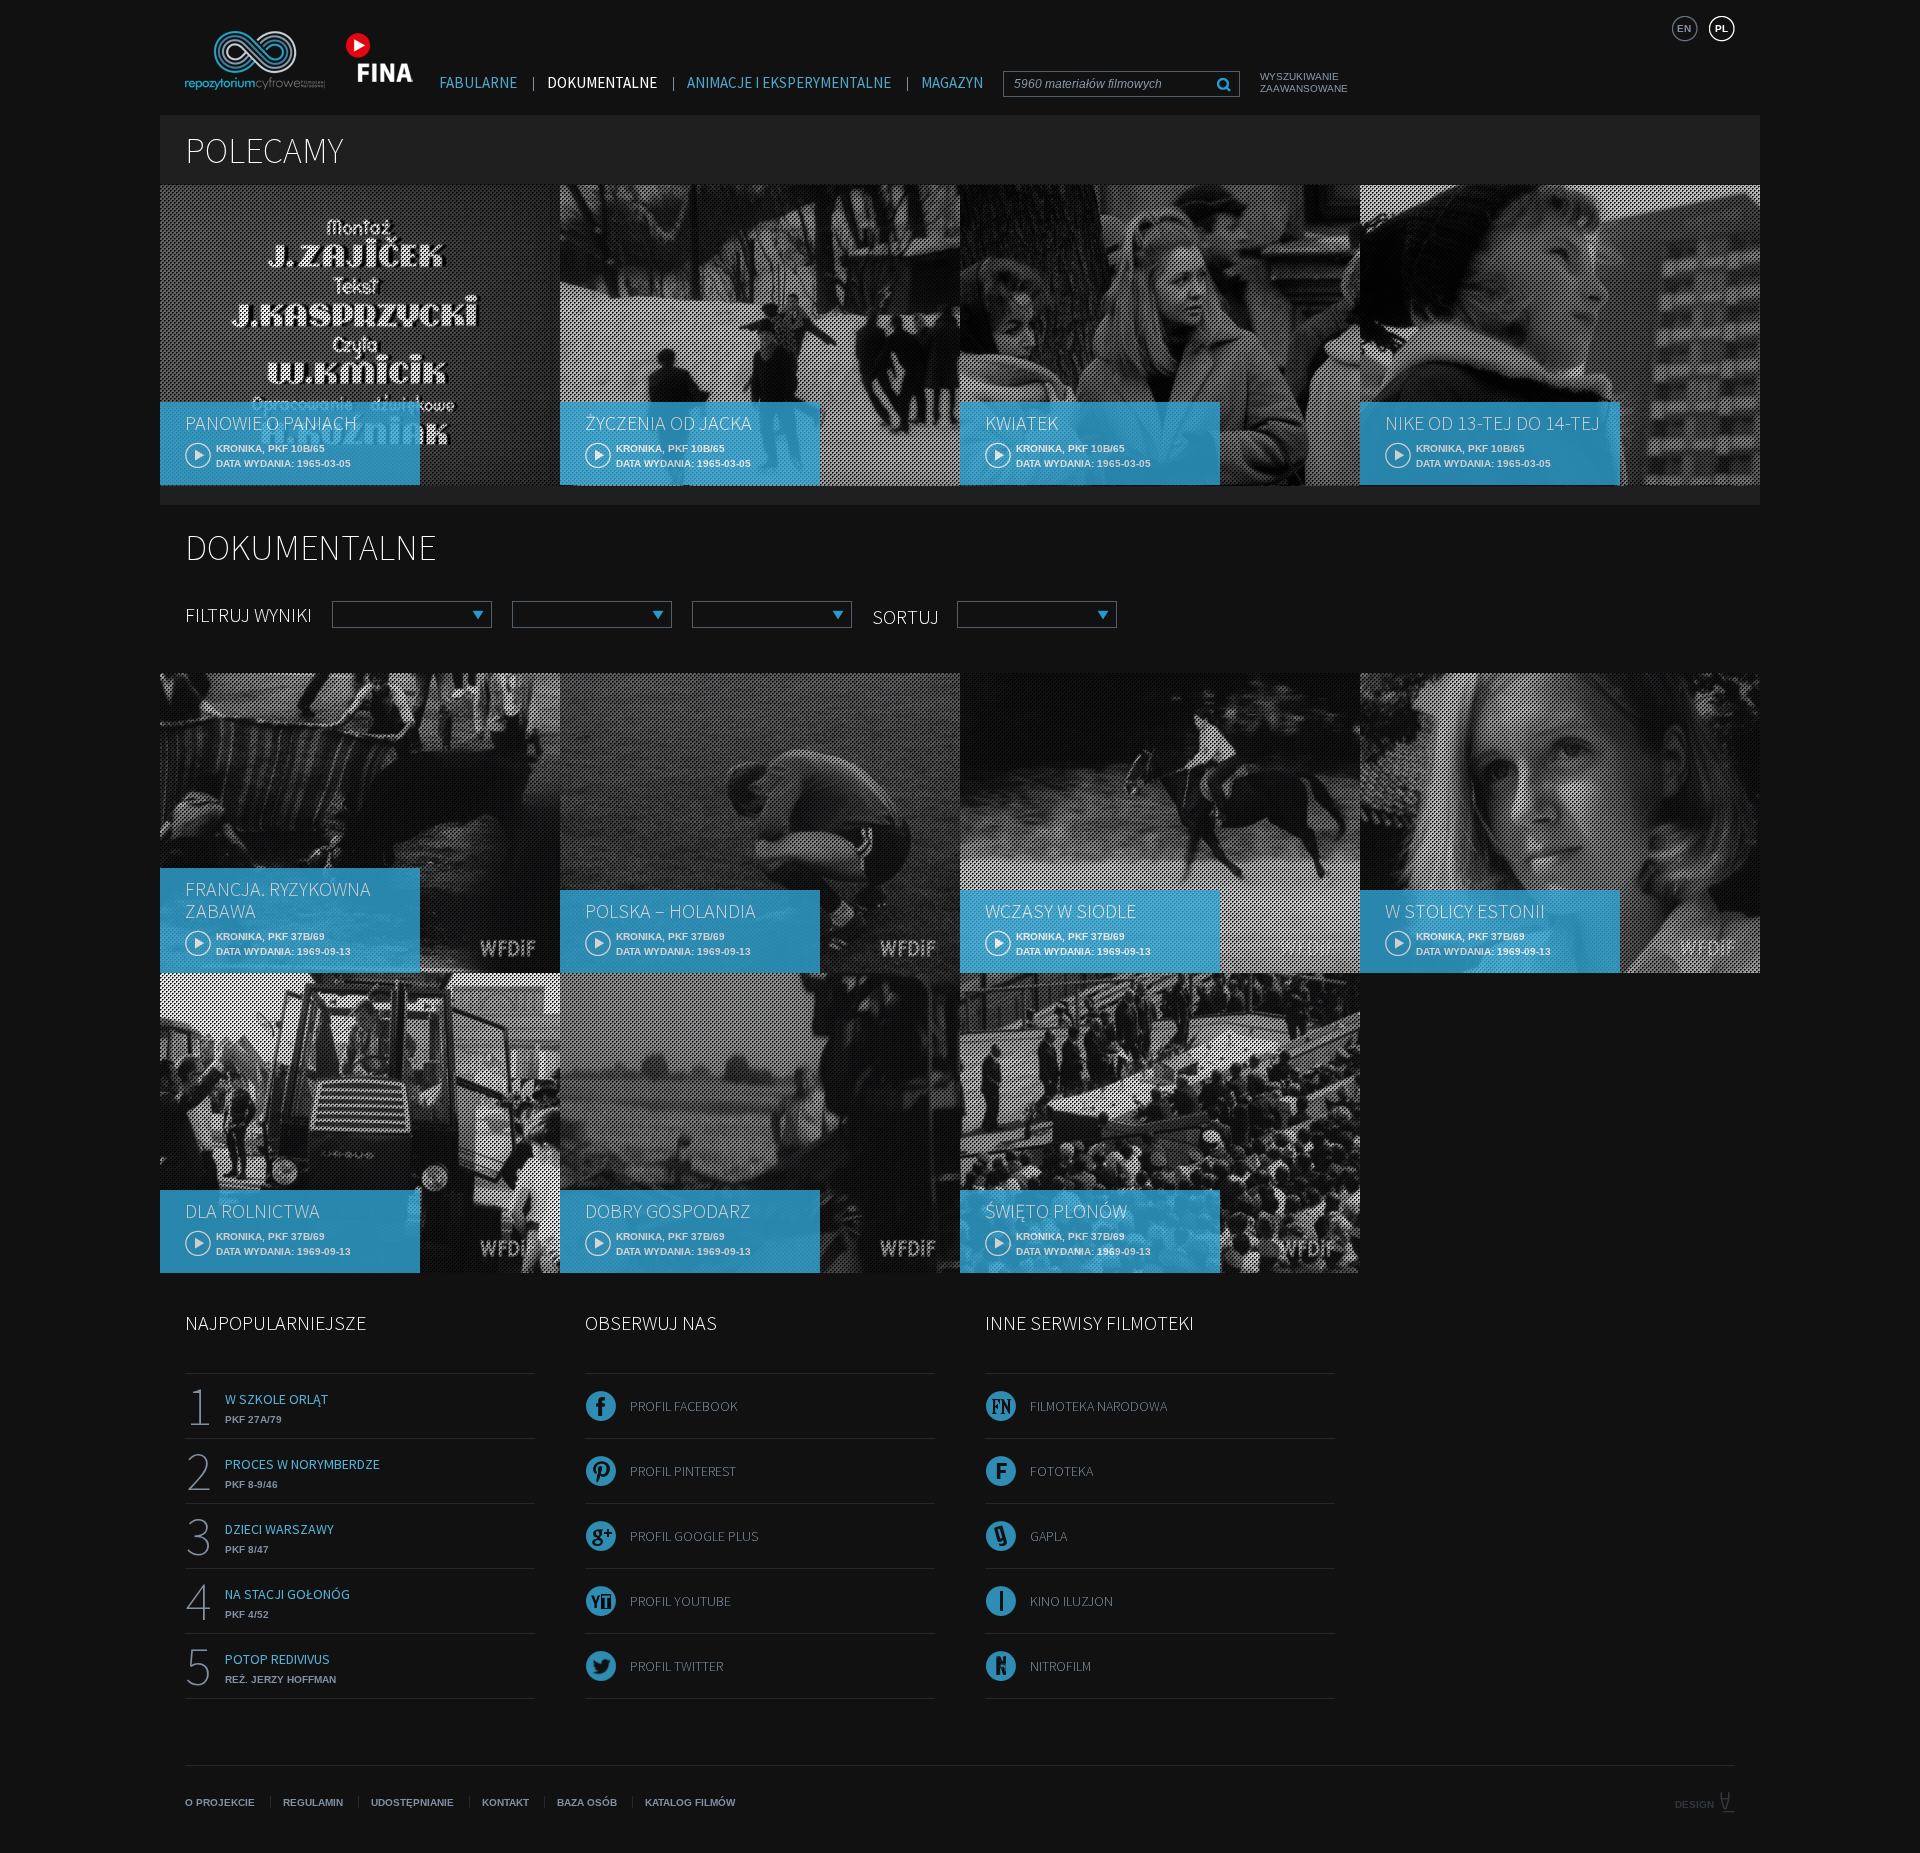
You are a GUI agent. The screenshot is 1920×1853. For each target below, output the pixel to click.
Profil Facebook (684, 1406)
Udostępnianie (412, 1802)
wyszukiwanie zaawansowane (1304, 82)
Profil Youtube (680, 1601)
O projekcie (220, 1802)
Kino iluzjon (1071, 1601)
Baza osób (587, 1802)
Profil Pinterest (683, 1471)
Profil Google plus (694, 1536)
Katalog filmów (690, 1802)
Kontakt (505, 1802)
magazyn (952, 82)
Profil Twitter (676, 1666)
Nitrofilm (1060, 1666)
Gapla (1048, 1536)
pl (1721, 28)
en (1684, 28)
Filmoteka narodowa (1098, 1406)
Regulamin (313, 1802)
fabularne (478, 82)
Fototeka (1061, 1471)
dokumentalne (602, 82)
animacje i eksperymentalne (789, 82)
